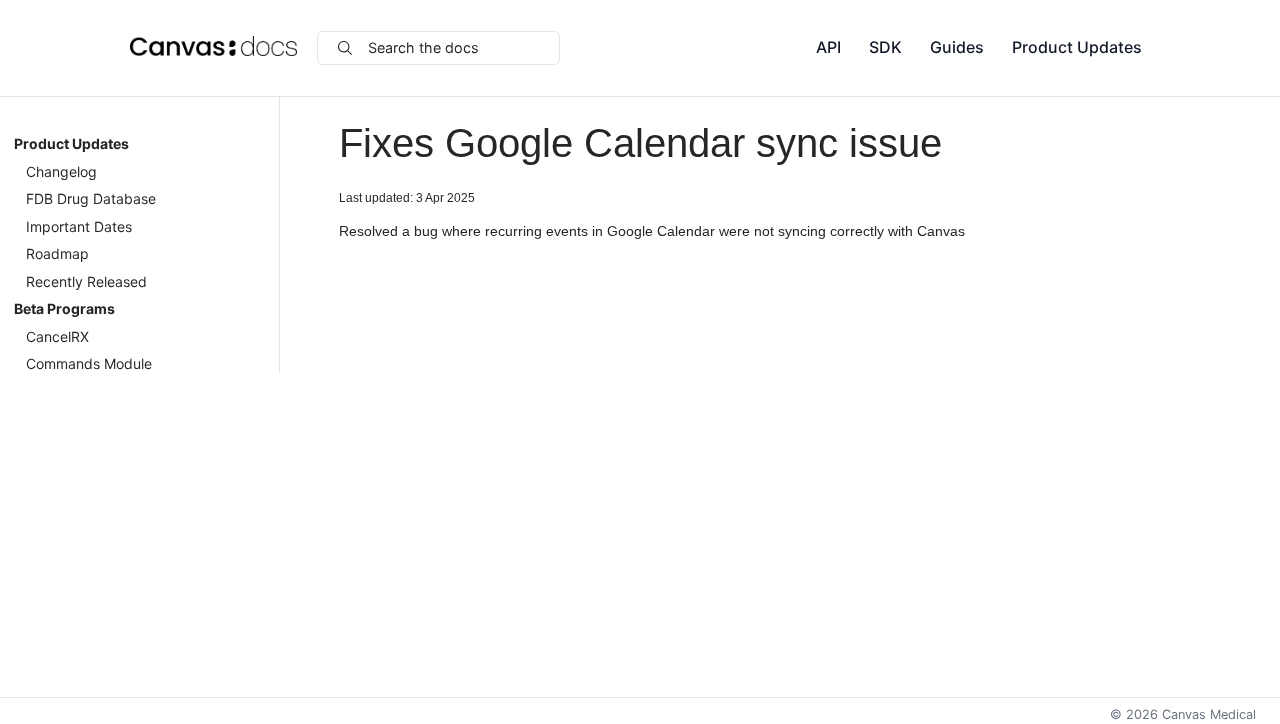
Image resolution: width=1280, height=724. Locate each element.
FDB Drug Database (91, 198)
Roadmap (57, 253)
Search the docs (423, 47)
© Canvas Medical (1183, 714)
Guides (957, 47)
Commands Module (89, 363)
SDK (885, 47)
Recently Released (86, 281)
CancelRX (57, 336)
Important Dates (79, 226)
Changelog (61, 171)
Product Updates (1077, 47)
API (828, 47)
